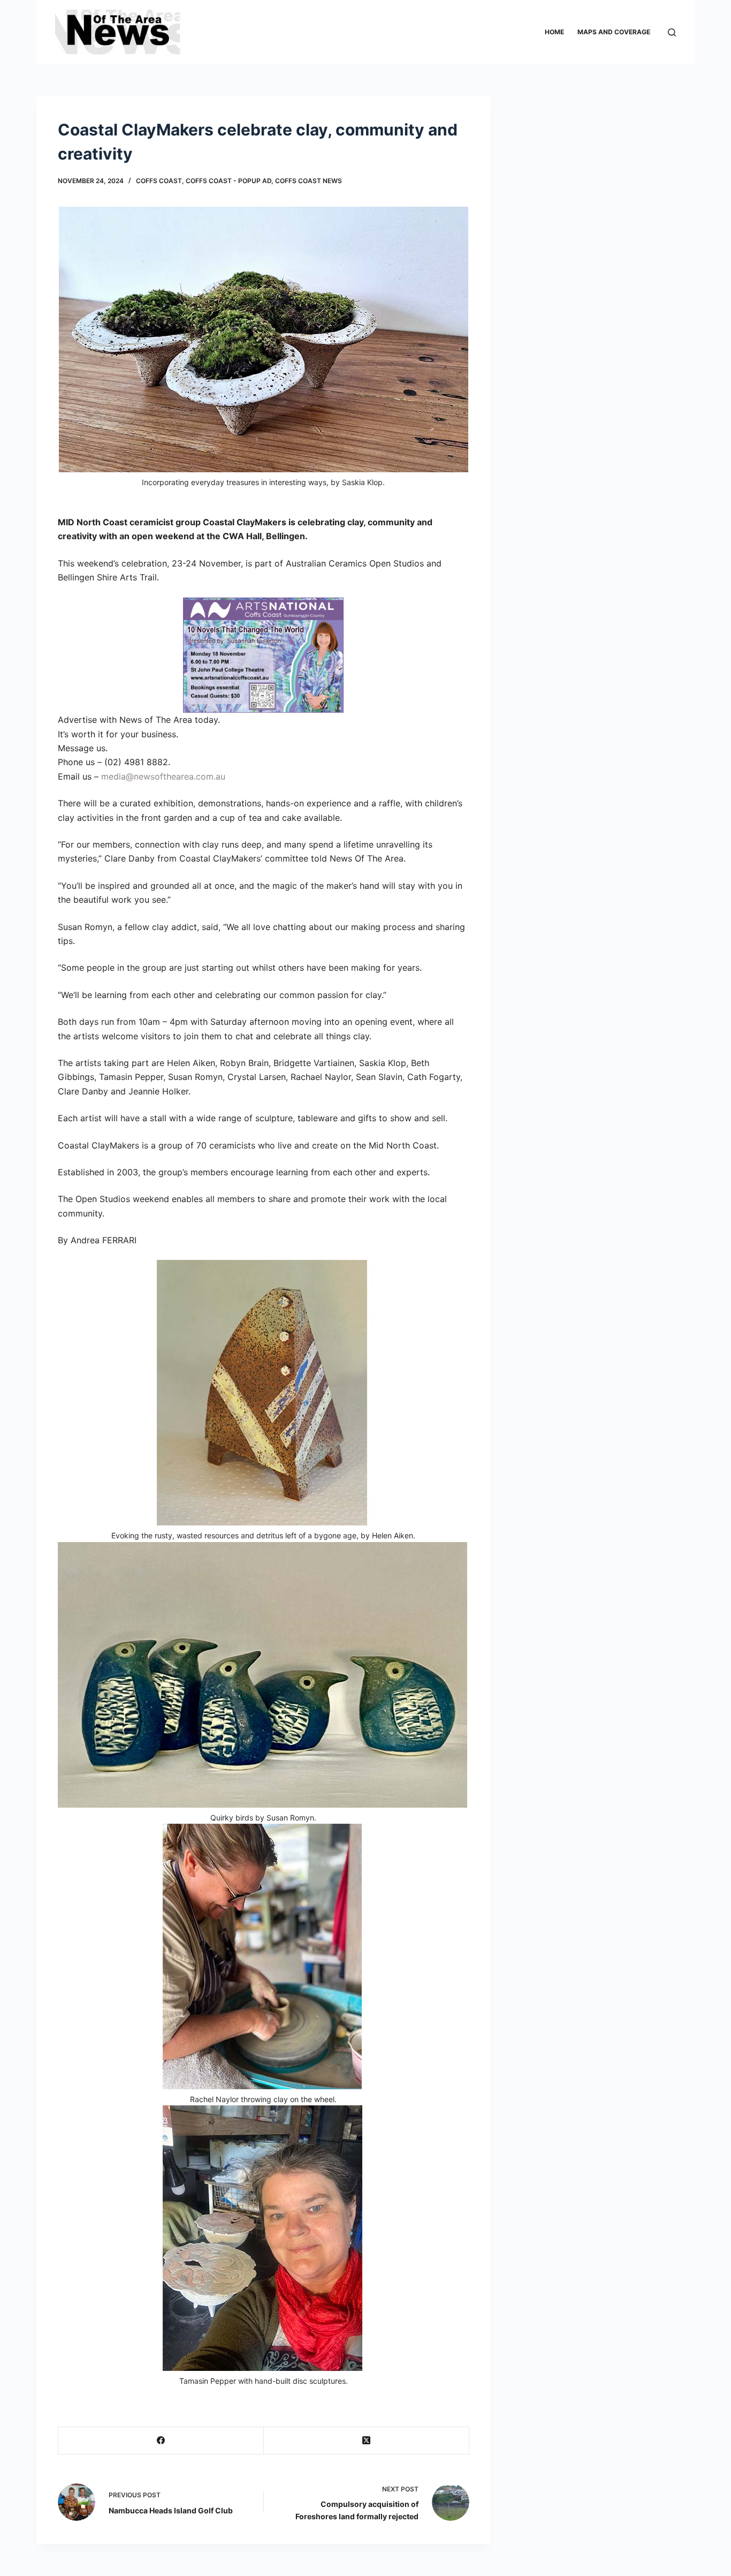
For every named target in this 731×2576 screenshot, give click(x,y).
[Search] (672, 32)
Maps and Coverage (614, 32)
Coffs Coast (159, 181)
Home (554, 32)
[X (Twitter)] (367, 2441)
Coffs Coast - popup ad (229, 181)
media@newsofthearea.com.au (163, 776)
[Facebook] (161, 2441)
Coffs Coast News (309, 181)
